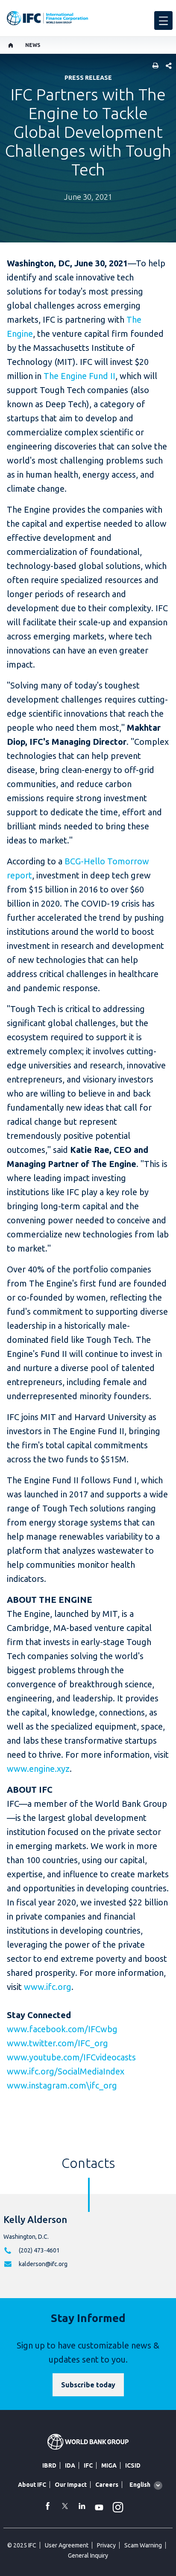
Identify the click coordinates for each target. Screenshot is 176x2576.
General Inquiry (88, 2556)
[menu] (163, 20)
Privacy (106, 2545)
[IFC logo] (47, 18)
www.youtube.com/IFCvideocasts (71, 2057)
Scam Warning (143, 2545)
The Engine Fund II (79, 376)
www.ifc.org (48, 1987)
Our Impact (71, 2485)
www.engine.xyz (38, 1769)
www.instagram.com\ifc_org (62, 2085)
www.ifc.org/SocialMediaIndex (66, 2071)
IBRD (49, 2465)
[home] (11, 45)
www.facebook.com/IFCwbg (62, 2029)
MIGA (109, 2465)
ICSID (133, 2465)
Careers (107, 2485)
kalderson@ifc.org (43, 2264)
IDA (70, 2465)
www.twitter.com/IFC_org (57, 2043)
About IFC (32, 2485)
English (140, 2485)
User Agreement (67, 2545)
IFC (88, 2465)
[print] (153, 66)
